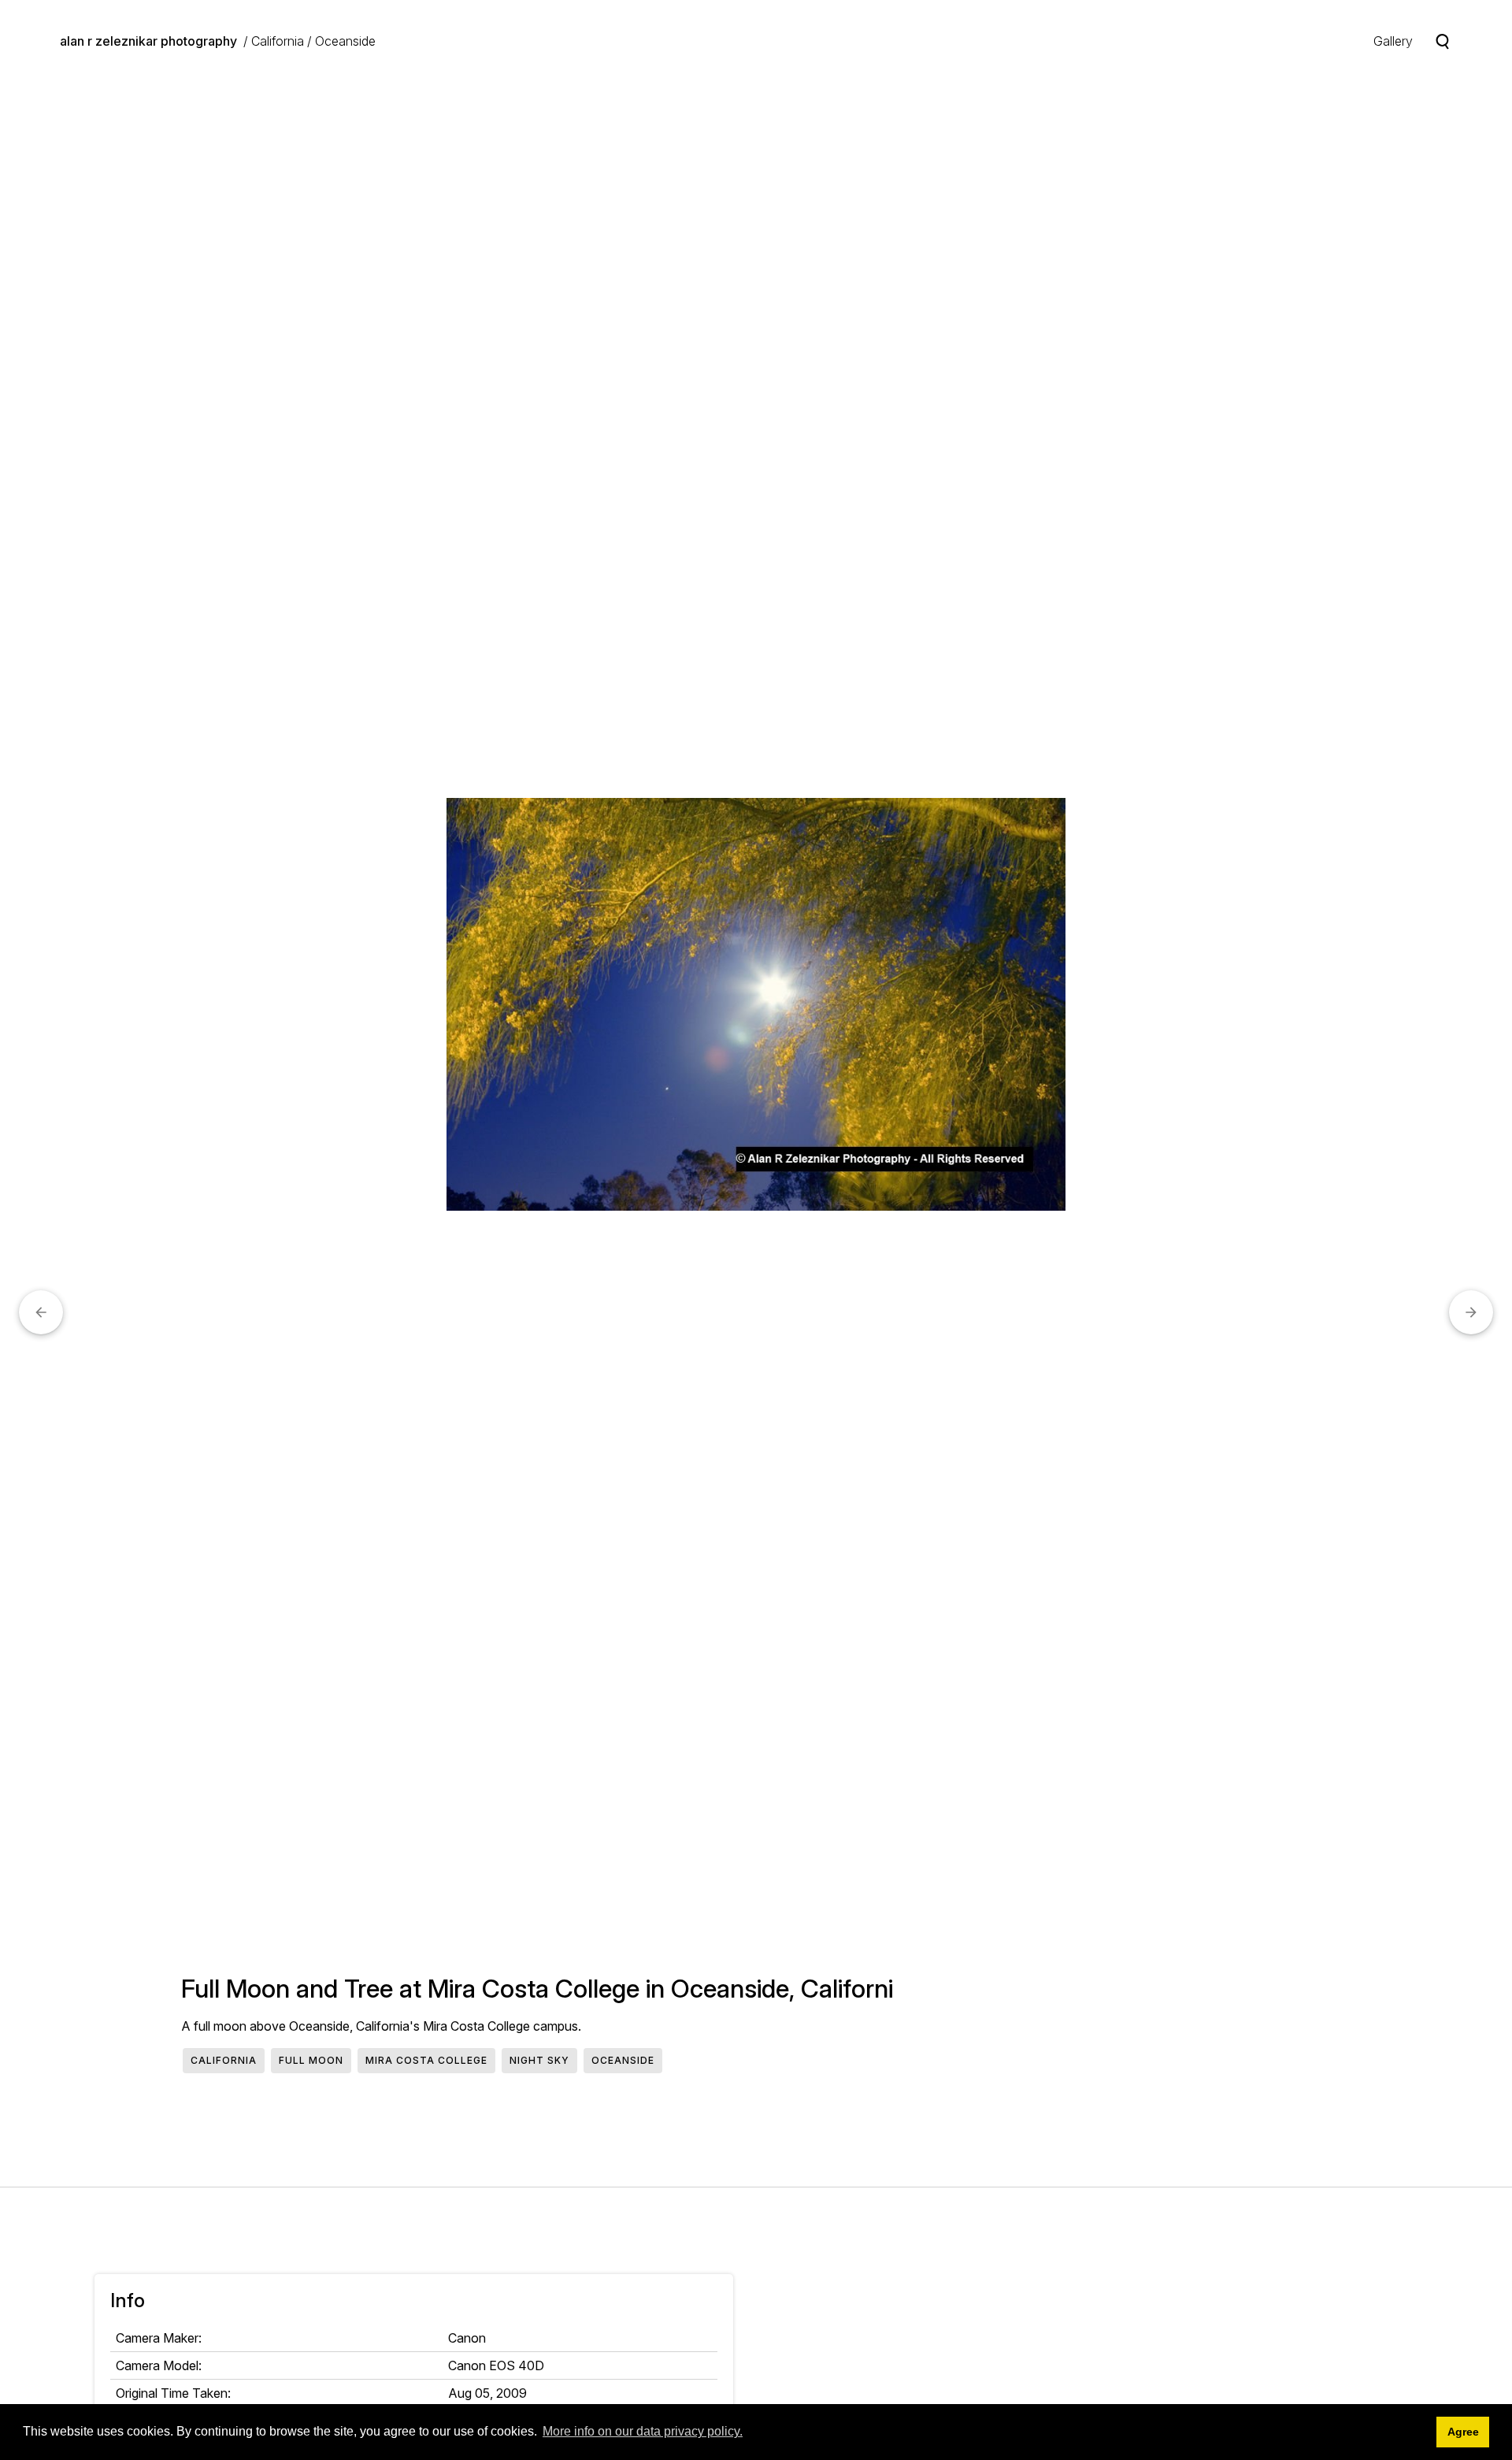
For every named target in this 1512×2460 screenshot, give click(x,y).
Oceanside (345, 41)
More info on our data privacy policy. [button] (643, 2431)
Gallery (1393, 41)
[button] (41, 1312)
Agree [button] (1463, 2432)
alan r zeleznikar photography (148, 41)
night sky (539, 2060)
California (278, 41)
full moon (311, 2060)
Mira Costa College (426, 2060)
